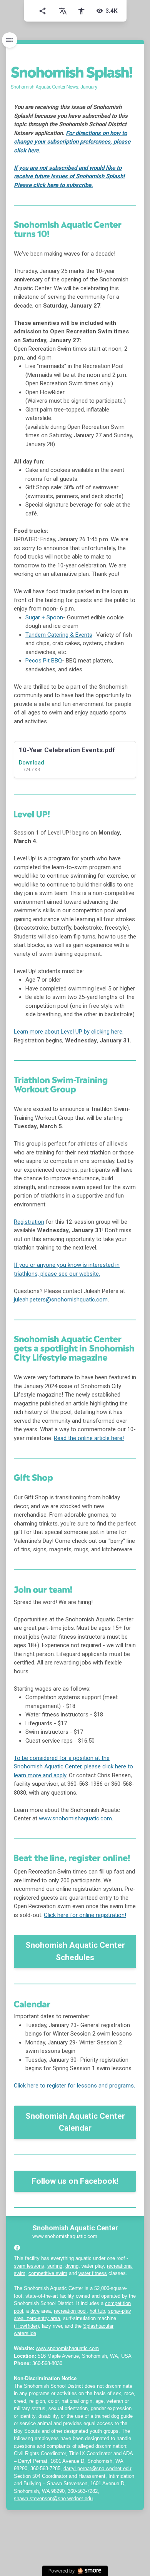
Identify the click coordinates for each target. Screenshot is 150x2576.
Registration (29, 1222)
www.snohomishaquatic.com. (76, 1818)
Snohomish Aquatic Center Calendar (75, 2122)
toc (10, 40)
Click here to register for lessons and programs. (74, 2086)
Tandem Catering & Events (59, 635)
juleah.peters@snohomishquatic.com (61, 1300)
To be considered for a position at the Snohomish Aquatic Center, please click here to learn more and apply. (73, 1767)
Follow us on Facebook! (75, 2181)
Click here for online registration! (85, 1915)
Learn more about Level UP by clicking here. (69, 1032)
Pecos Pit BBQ (44, 661)
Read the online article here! (89, 1438)
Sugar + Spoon (44, 617)
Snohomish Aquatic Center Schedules (75, 1951)
